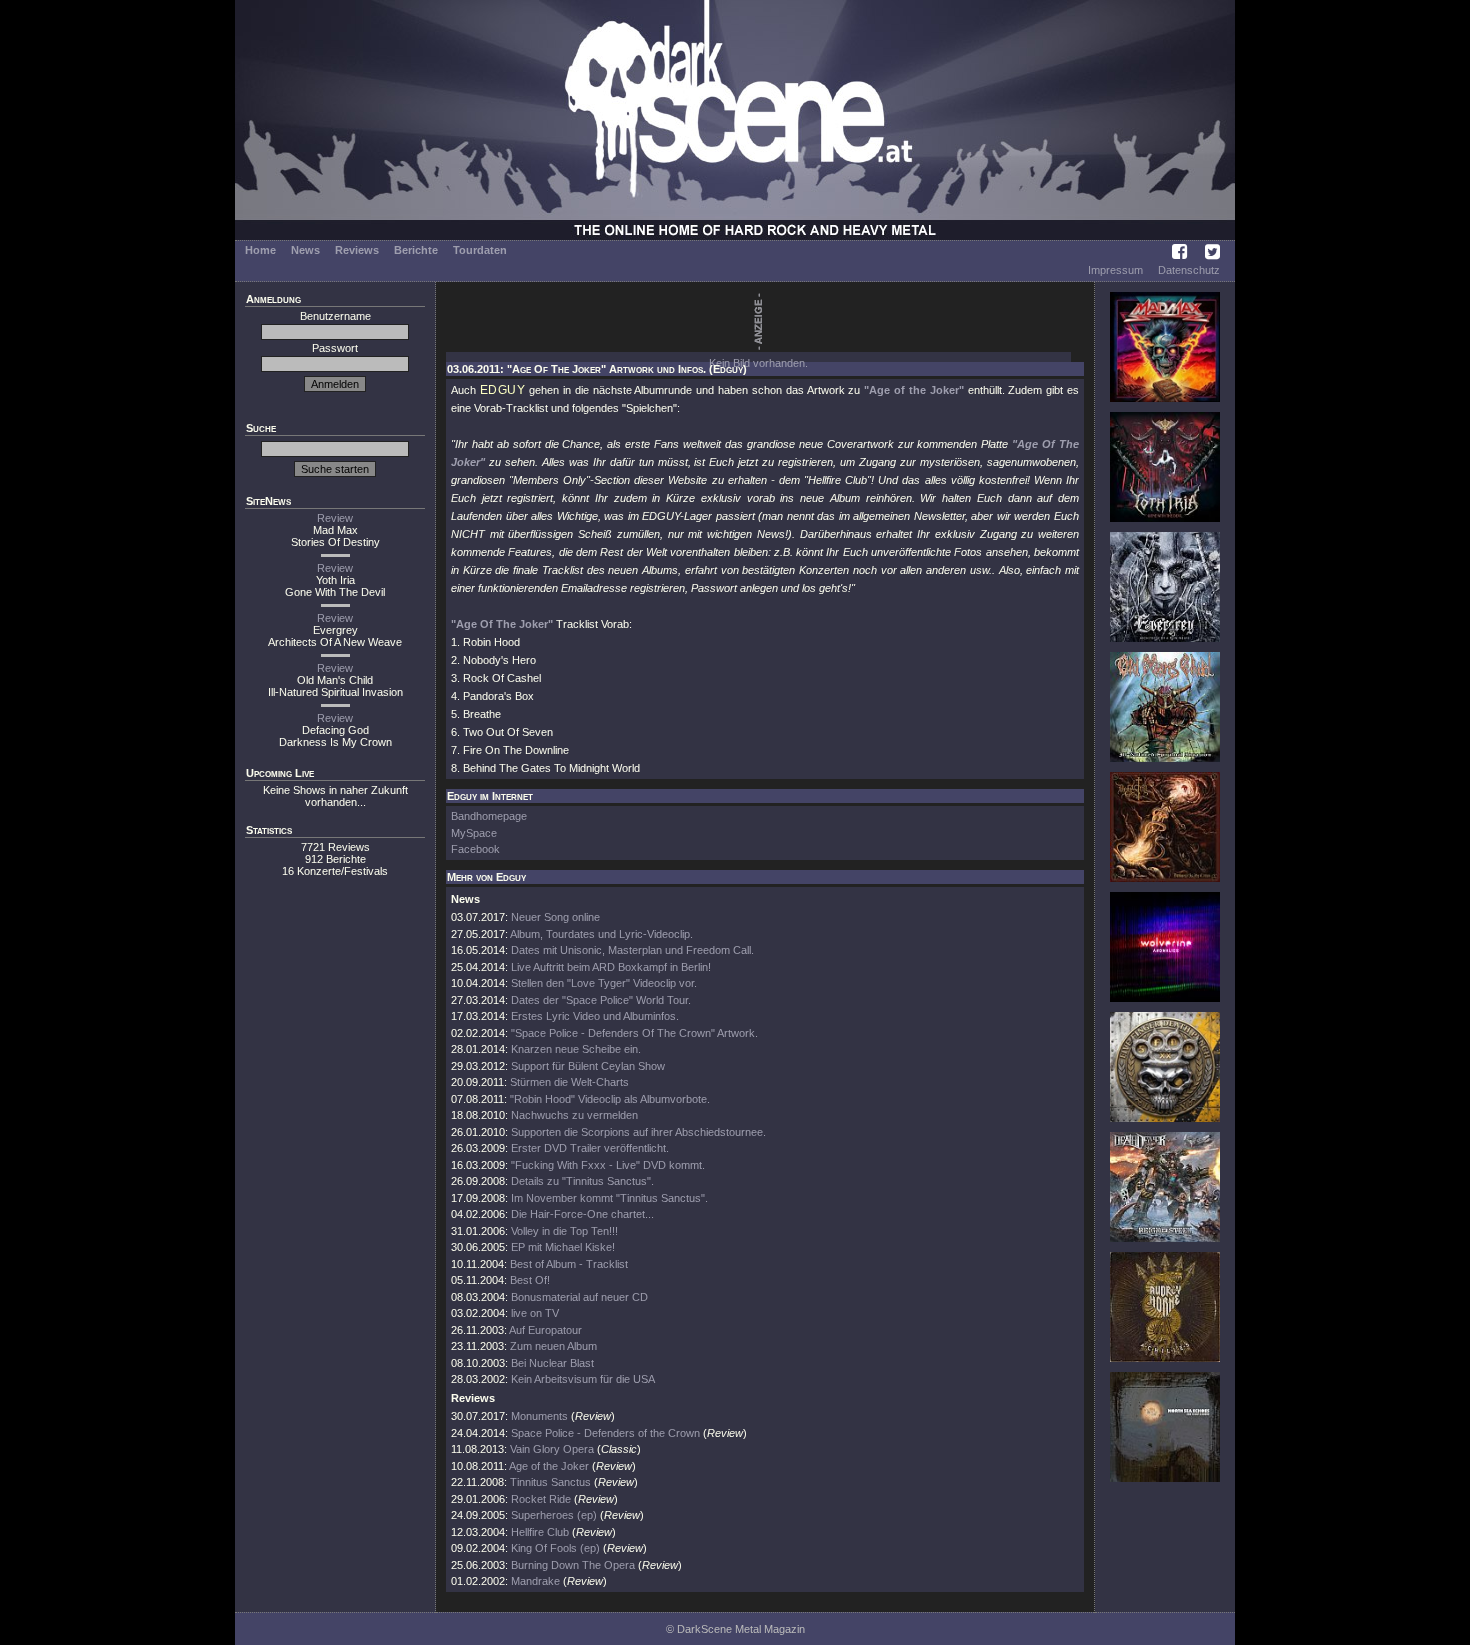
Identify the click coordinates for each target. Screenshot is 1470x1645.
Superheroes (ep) (554, 1515)
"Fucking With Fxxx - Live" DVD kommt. (608, 1165)
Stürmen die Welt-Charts (569, 1082)
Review (335, 518)
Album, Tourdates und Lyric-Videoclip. (601, 934)
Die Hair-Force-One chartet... (582, 1214)
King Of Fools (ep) (555, 1548)
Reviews (357, 250)
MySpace (474, 833)
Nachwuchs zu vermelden (574, 1115)
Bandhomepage (489, 816)
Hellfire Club (540, 1532)
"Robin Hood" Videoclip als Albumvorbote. (610, 1099)
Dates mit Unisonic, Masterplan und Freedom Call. (632, 950)
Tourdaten (480, 250)
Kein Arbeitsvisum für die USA (583, 1379)
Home (260, 250)
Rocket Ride (541, 1499)
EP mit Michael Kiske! (563, 1247)
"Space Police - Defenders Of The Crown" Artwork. (634, 1033)
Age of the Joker (549, 1466)
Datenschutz (1189, 270)
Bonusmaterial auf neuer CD (579, 1297)
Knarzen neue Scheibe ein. (576, 1049)
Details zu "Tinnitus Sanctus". (582, 1181)
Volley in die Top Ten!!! (564, 1231)
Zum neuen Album (553, 1346)
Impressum (1115, 270)
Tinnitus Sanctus (550, 1482)
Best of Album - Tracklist (569, 1264)
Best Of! (530, 1280)
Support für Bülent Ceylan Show (588, 1066)
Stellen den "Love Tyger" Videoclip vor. (604, 983)
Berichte (416, 250)
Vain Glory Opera (552, 1449)
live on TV (535, 1313)
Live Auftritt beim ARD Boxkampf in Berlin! (611, 967)
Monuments (539, 1416)
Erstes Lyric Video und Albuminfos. (595, 1016)
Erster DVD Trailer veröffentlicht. (590, 1148)
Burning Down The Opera (573, 1565)
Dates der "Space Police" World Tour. (601, 1000)
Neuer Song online (555, 917)
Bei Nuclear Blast (552, 1363)
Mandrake (535, 1581)
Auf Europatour (545, 1330)
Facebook (475, 849)
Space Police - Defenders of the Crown (607, 1433)
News (305, 250)
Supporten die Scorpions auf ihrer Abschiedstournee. (638, 1132)
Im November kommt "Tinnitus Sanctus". (609, 1198)
